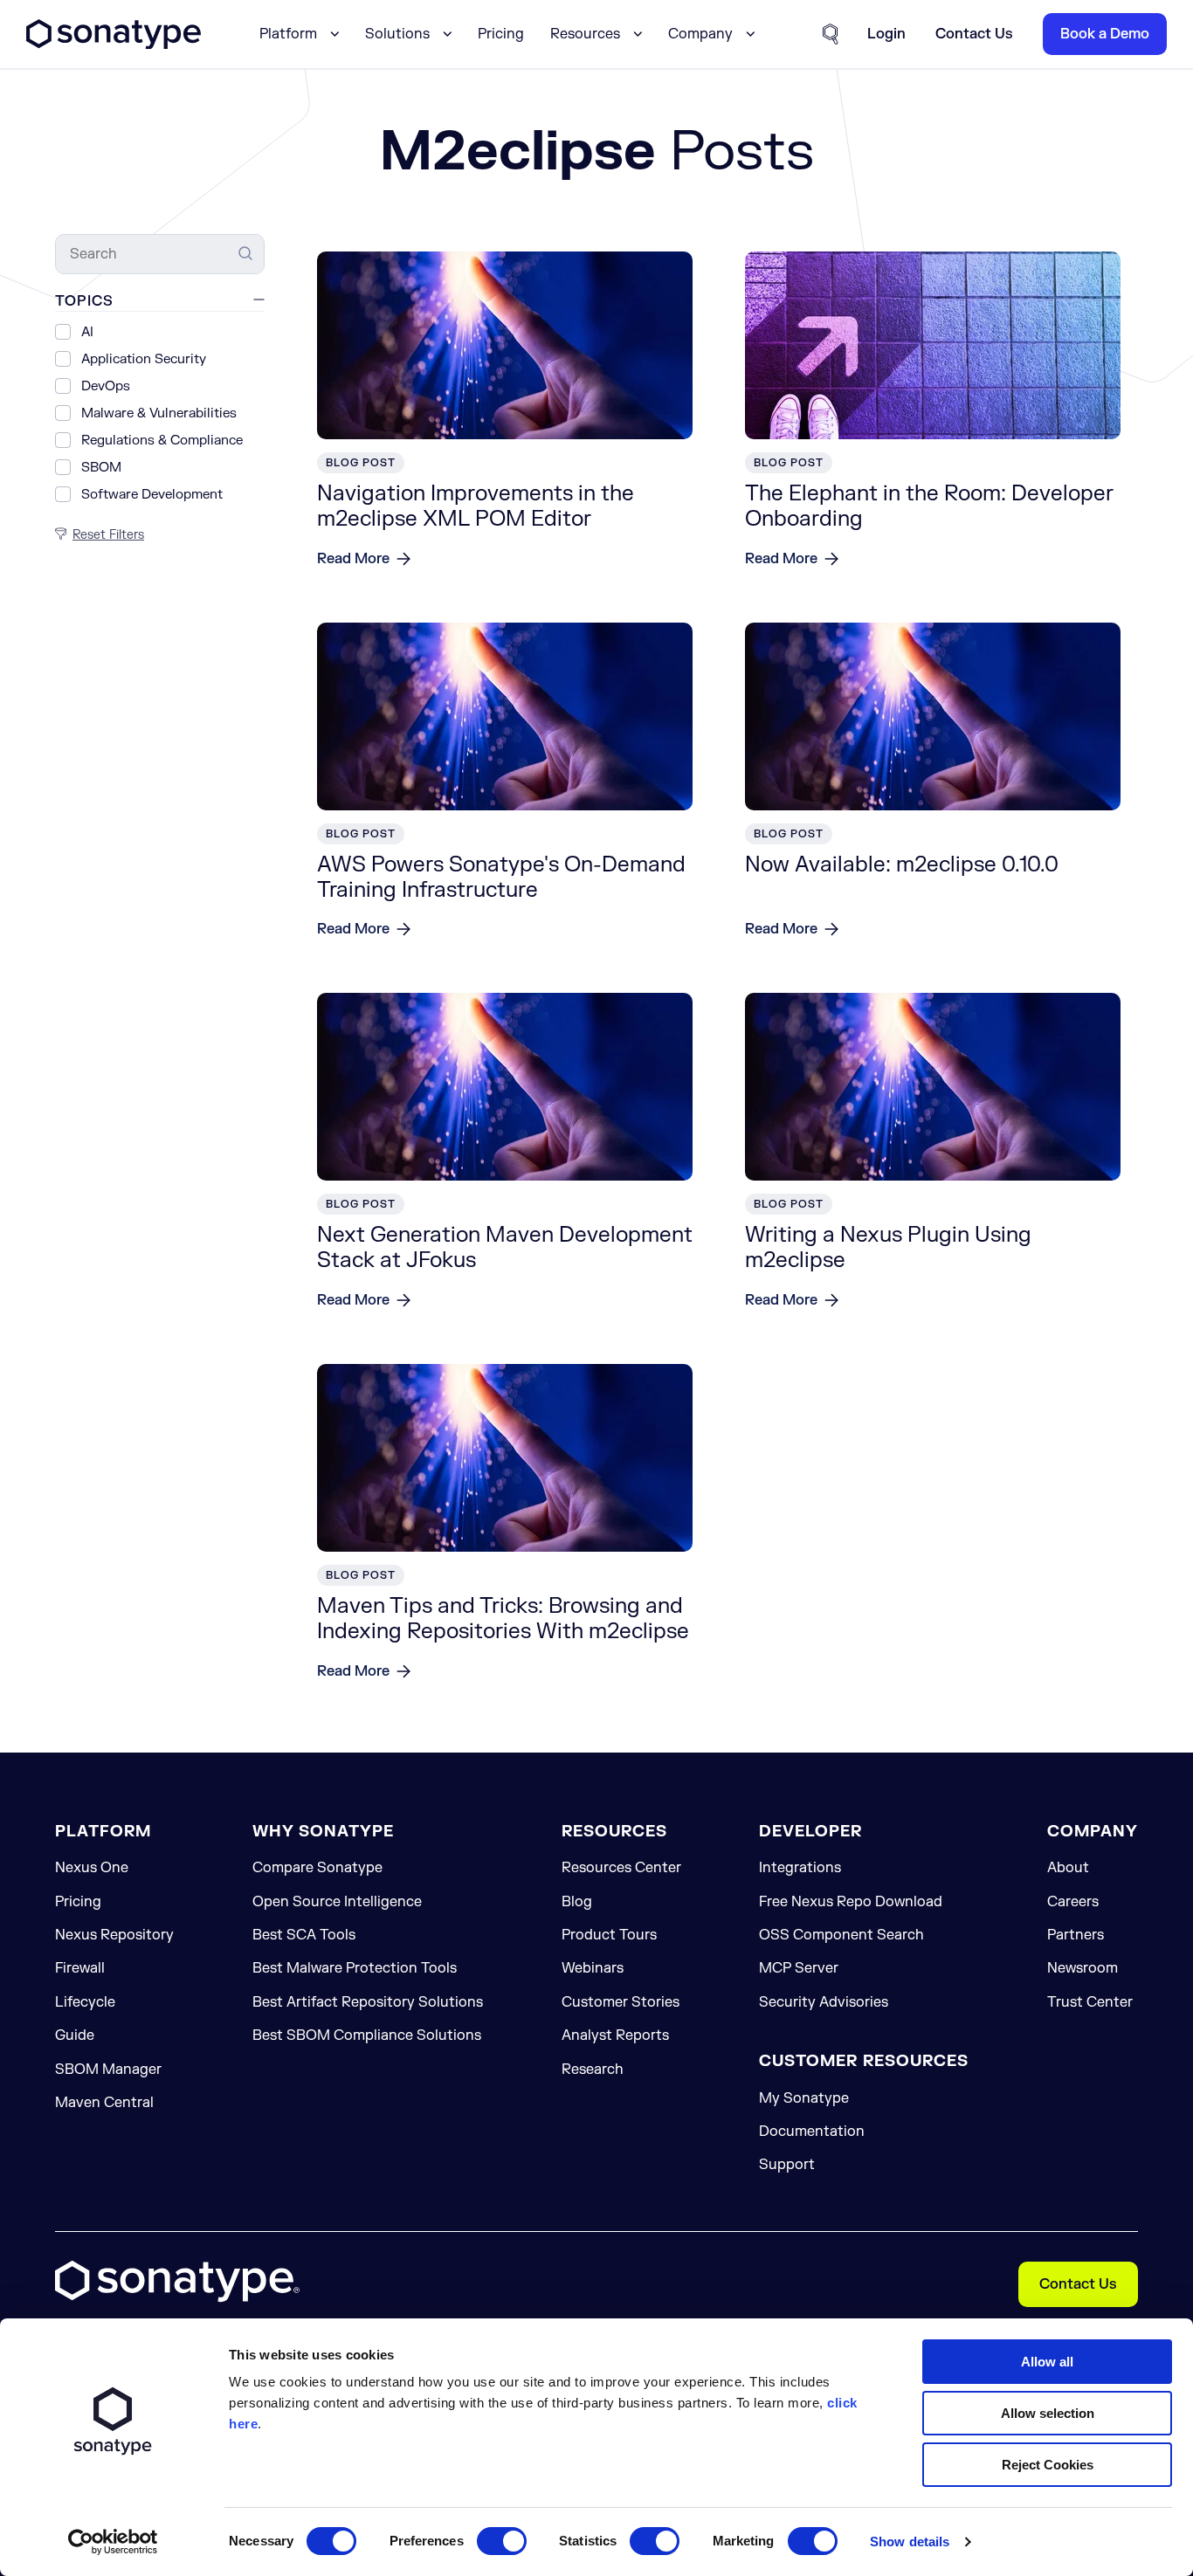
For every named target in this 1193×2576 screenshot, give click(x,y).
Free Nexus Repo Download (851, 1902)
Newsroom (1083, 1968)
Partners (1076, 1935)
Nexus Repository (114, 1935)
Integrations (800, 1868)
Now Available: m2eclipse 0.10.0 (902, 865)
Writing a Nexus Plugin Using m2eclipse (888, 1248)
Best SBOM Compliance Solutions (367, 2035)
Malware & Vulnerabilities (159, 414)
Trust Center (1090, 2002)
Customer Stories (621, 2002)
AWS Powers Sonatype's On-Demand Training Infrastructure (501, 878)
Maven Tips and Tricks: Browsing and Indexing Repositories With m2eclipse (503, 1619)
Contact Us (1078, 2284)
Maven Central (104, 2103)
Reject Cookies (1048, 2465)
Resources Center (621, 1868)
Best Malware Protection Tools (355, 1968)
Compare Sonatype (317, 1868)
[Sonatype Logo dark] (114, 45)
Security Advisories (824, 2002)
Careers (1073, 1902)
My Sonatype (804, 2098)
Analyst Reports (615, 2035)
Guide (75, 2035)
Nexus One (92, 1868)
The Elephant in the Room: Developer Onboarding (929, 506)
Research (593, 2070)
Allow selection (1048, 2413)
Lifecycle (85, 2002)
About (1068, 1868)
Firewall (80, 1968)
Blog (577, 1902)
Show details (910, 2542)
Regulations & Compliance (162, 441)
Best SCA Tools (304, 1935)
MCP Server (799, 1968)
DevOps (106, 387)
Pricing (501, 34)
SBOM (101, 468)
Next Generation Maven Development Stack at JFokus (505, 1248)
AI (87, 333)
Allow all (1047, 2362)
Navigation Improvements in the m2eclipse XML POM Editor (476, 506)
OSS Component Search (841, 1935)
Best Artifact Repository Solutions (368, 2002)
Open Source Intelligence (337, 1902)
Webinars (593, 1968)
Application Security (144, 360)
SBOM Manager (108, 2070)
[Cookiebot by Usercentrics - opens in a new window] (113, 2542)
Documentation (812, 2132)
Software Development (152, 496)
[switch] (502, 2541)
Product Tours (609, 1935)
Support (787, 2165)
